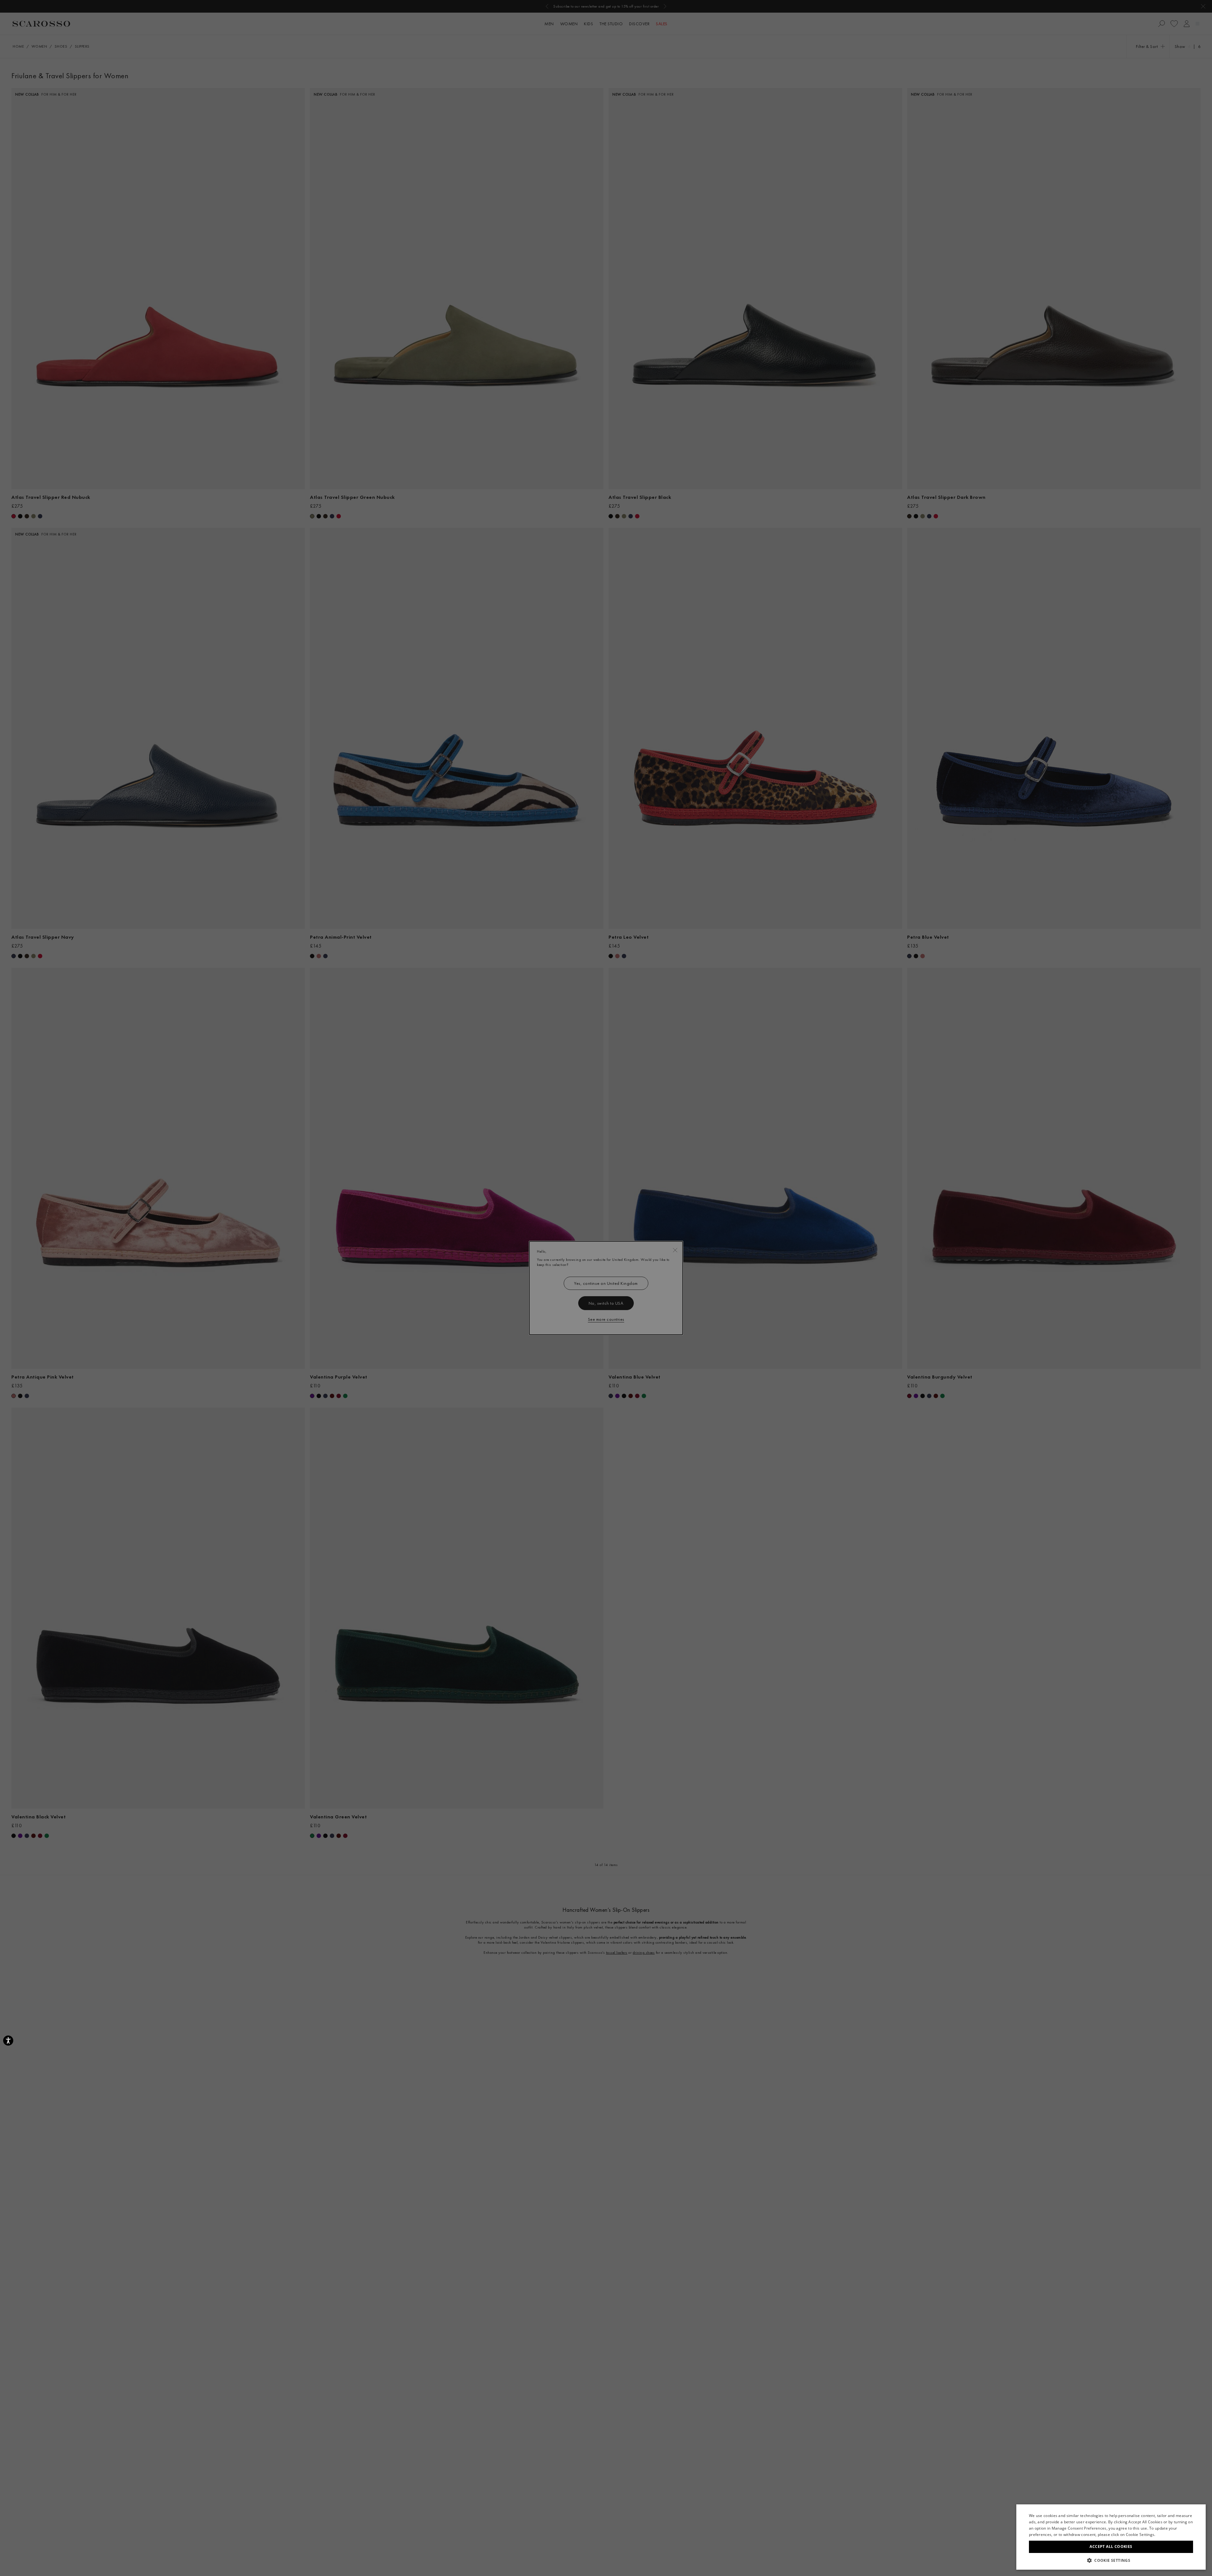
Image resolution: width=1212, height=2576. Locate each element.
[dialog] (606, 1288)
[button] (1111, 2560)
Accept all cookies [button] (1111, 2546)
